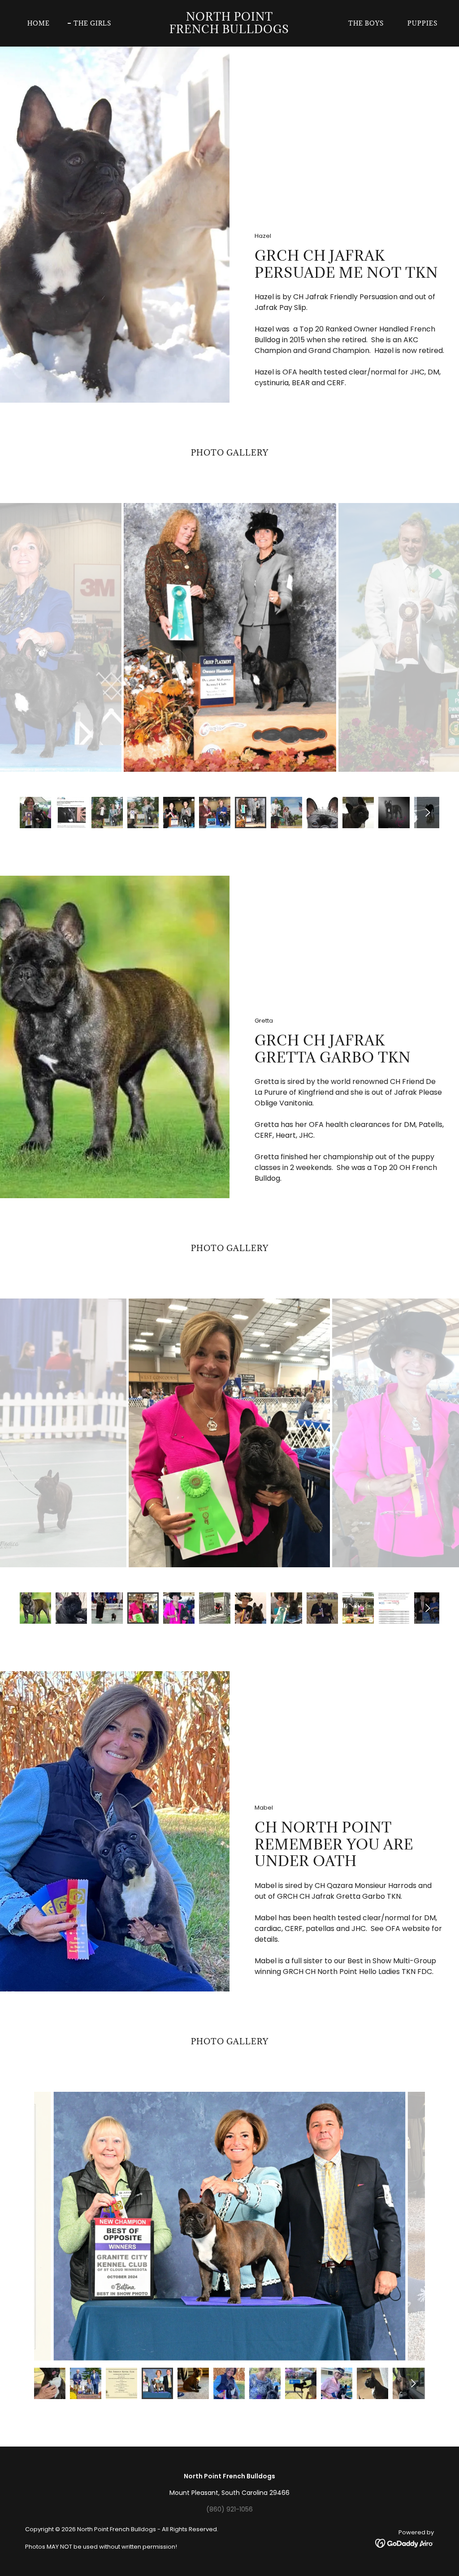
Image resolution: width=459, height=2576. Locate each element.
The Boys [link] (366, 23)
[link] (229, 31)
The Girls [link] (92, 23)
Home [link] (39, 23)
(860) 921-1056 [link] (229, 2509)
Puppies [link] (422, 23)
